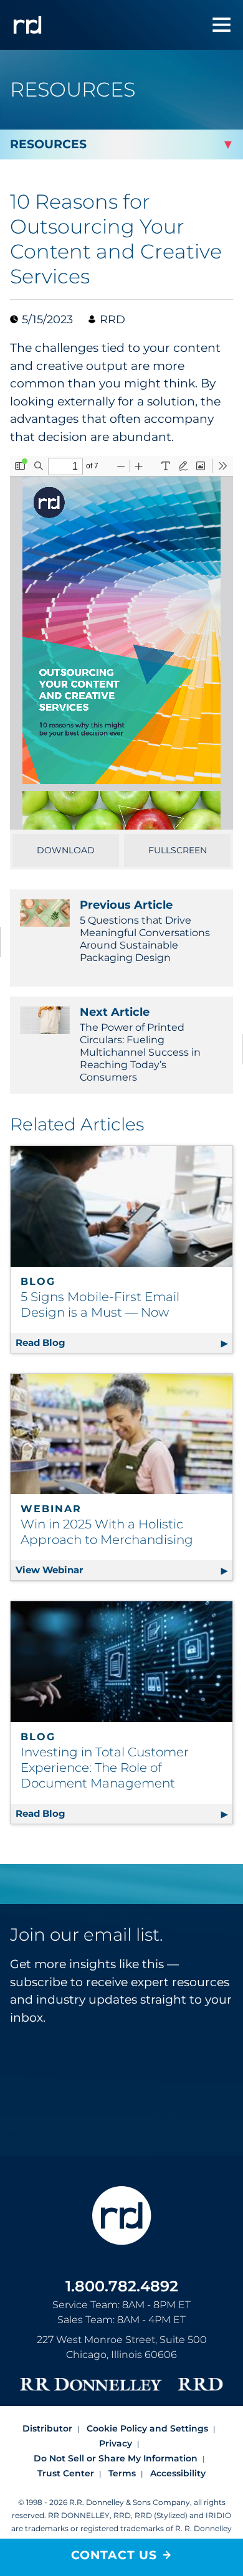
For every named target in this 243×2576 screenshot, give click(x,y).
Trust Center (66, 2473)
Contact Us (114, 2555)
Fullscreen (178, 850)
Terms (122, 2473)
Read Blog (124, 1342)
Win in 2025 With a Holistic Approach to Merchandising (107, 1532)
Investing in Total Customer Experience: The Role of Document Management (105, 1768)
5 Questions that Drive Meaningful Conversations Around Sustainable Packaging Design (145, 931)
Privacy (116, 2443)
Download (66, 850)
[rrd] (27, 25)
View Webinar (124, 1570)
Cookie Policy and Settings (147, 2428)
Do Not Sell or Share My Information (116, 2458)
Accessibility (178, 2473)
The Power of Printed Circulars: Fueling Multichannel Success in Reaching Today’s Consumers (140, 1044)
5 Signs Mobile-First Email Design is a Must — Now (100, 1305)
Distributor (47, 2428)
